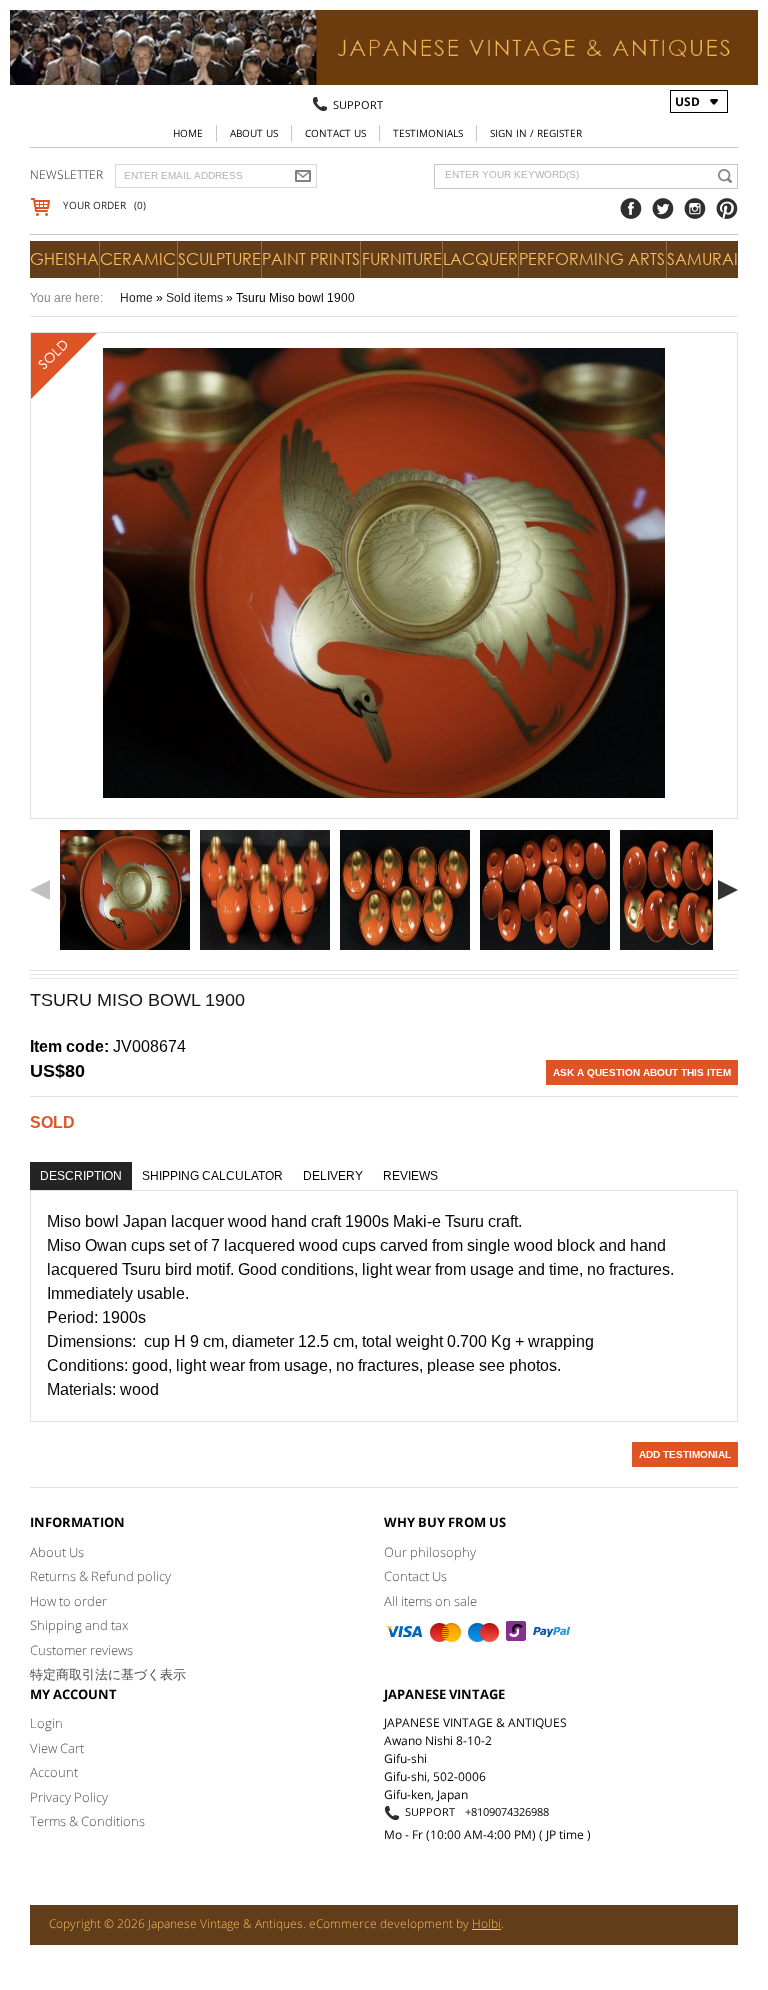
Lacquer (480, 259)
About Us (254, 133)
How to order (68, 1601)
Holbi (486, 1923)
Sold (52, 1122)
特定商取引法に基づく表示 (108, 1674)
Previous (40, 890)
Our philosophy (430, 1552)
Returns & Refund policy (100, 1576)
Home (188, 133)
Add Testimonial (685, 1454)
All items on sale (430, 1601)
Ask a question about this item (642, 1072)
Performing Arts (592, 259)
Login (46, 1723)
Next (728, 890)
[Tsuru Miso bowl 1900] (125, 890)
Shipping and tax (79, 1625)
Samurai (702, 259)
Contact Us (335, 133)
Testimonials (428, 133)
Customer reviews (81, 1650)
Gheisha (64, 259)
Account (54, 1772)
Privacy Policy (69, 1797)
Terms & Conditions (87, 1821)
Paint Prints (311, 259)
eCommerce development (381, 1923)
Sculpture (219, 259)
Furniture (401, 259)
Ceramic (138, 259)
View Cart (57, 1748)
